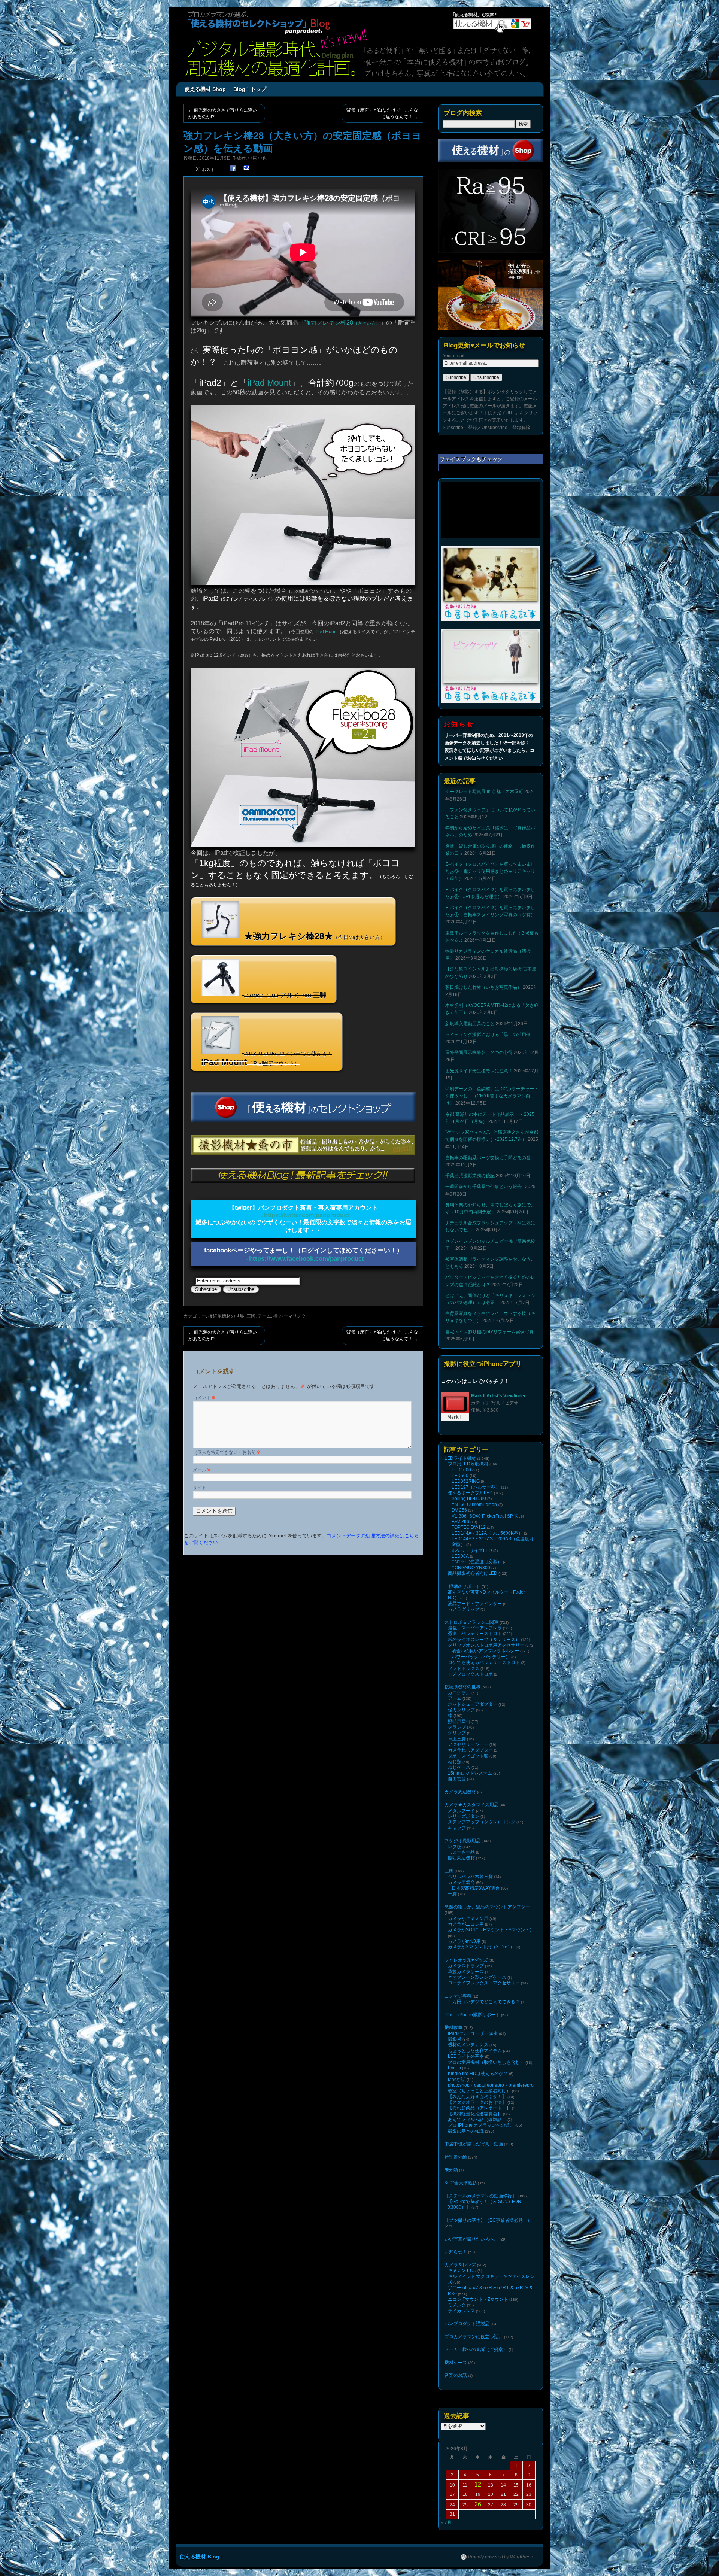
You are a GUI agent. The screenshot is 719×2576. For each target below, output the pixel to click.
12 (478, 2484)
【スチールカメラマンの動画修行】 (480, 2196)
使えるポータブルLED (470, 1493)
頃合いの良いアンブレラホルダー (485, 1651)
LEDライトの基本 (466, 2056)
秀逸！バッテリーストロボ (475, 1634)
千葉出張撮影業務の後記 (470, 1176)
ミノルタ (457, 2305)
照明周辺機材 (461, 1858)
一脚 (452, 1894)
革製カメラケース (466, 1972)
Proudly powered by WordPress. (501, 2557)
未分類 (451, 2170)
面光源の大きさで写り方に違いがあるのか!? (223, 113)
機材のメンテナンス (468, 2045)
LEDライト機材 (460, 1458)
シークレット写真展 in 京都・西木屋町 (484, 792)
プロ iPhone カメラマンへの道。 (481, 2125)
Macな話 (457, 2080)
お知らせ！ (456, 2252)
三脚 (251, 1316)
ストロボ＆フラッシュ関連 (471, 1622)
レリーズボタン (464, 1816)
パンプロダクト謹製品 (467, 2324)
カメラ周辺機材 (460, 1792)
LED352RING (466, 1481)
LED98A (460, 1556)
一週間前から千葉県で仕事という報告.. (485, 1187)
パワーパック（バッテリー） (481, 1657)
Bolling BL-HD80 (469, 1498)
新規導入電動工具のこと (470, 1024)
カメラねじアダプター (470, 1750)
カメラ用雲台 (461, 1883)
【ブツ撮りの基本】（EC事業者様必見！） (488, 2220)
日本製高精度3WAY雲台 (476, 1888)
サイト (200, 1488)
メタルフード (461, 1811)
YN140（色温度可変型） (477, 1562)
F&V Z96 (460, 1522)
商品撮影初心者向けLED (473, 1573)
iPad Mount (269, 383)
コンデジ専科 (458, 1996)
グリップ (457, 1733)
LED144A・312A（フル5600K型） (487, 1533)
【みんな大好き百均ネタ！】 (477, 2097)
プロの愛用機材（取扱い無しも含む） (486, 2062)
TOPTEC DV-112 (469, 1527)
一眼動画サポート (462, 1586)
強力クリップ (461, 1710)
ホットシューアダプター (473, 1704)
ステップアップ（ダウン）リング (482, 1822)
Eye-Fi (454, 2068)
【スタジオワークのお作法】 (477, 2102)
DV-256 (459, 1510)
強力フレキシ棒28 (342, 323)
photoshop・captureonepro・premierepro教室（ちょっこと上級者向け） (491, 2088)
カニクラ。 (459, 1693)
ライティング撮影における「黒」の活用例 (488, 1035)
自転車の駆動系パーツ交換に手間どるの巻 (488, 1158)
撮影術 (455, 2039)
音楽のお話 (456, 2375)
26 (478, 2504)
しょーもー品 (461, 1852)
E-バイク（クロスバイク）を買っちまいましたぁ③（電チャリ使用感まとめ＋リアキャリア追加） (490, 871)
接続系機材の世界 (226, 1316)
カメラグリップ (464, 1609)
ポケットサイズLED (472, 1550)
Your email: (454, 356)
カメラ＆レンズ (460, 2265)
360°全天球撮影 (461, 2183)
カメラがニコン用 (466, 1924)
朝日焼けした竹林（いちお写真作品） (483, 987)
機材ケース (456, 2363)
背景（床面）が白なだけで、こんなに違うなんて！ (382, 113)
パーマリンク (292, 1316)
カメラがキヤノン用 (468, 1919)
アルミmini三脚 (285, 995)
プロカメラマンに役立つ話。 (474, 2337)
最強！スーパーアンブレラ (475, 1628)
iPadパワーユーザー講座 (473, 2033)
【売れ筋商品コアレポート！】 (479, 2108)
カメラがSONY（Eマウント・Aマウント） (491, 1930)
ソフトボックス (464, 1668)
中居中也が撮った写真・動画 (474, 2144)
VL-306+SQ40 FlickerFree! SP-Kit (486, 1516)
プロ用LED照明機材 (468, 1464)
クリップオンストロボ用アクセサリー (486, 1645)
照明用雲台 (459, 1722)
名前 (254, 1452)
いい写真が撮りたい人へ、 (471, 2239)
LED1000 (461, 1470)
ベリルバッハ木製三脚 (470, 1877)
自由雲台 (457, 1779)
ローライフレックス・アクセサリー (484, 1983)
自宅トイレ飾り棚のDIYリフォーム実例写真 (489, 1332)
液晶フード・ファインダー (475, 1604)
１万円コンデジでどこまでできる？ (484, 2002)
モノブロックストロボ (470, 1674)
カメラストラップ (466, 1966)
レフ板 (455, 1847)
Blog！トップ (250, 89)
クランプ (457, 1727)
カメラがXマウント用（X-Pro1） (481, 1947)
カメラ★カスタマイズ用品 (471, 1805)
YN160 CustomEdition (474, 1504)
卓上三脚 (457, 1739)
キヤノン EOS (462, 2270)
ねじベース (459, 1767)
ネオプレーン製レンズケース (477, 1977)
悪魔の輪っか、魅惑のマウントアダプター (487, 1907)
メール (202, 1470)
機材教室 (453, 2027)
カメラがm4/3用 (464, 1941)
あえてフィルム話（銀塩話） (477, 2120)
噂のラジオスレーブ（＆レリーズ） (484, 1640)
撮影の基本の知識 (466, 2131)
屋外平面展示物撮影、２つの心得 (479, 1052)
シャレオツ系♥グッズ (466, 1960)
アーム (264, 1316)
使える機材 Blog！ (202, 2557)
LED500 (460, 1476)
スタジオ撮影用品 (462, 1841)
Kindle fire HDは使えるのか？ (478, 2074)
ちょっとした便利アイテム (475, 2051)
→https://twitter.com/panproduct (304, 1215)
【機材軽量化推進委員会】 (475, 2114)
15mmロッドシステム (470, 1773)
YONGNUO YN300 (471, 1568)
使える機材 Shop (205, 89)
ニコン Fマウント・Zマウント (478, 2299)
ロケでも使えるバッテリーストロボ (484, 1662)
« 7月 (446, 2522)
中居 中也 (257, 158)
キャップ (457, 1828)
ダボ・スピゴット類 (468, 1756)
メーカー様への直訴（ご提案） (476, 2349)
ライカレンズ (461, 2311)
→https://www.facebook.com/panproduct (303, 1258)
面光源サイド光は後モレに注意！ (479, 1071)
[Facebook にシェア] (233, 169)
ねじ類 (455, 1762)
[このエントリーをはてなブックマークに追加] (246, 169)
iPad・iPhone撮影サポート (472, 2015)
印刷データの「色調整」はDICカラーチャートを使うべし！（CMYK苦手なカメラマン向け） (492, 1096)
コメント (204, 1398)
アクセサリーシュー (468, 1744)
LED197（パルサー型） (476, 1487)
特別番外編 (456, 2157)
